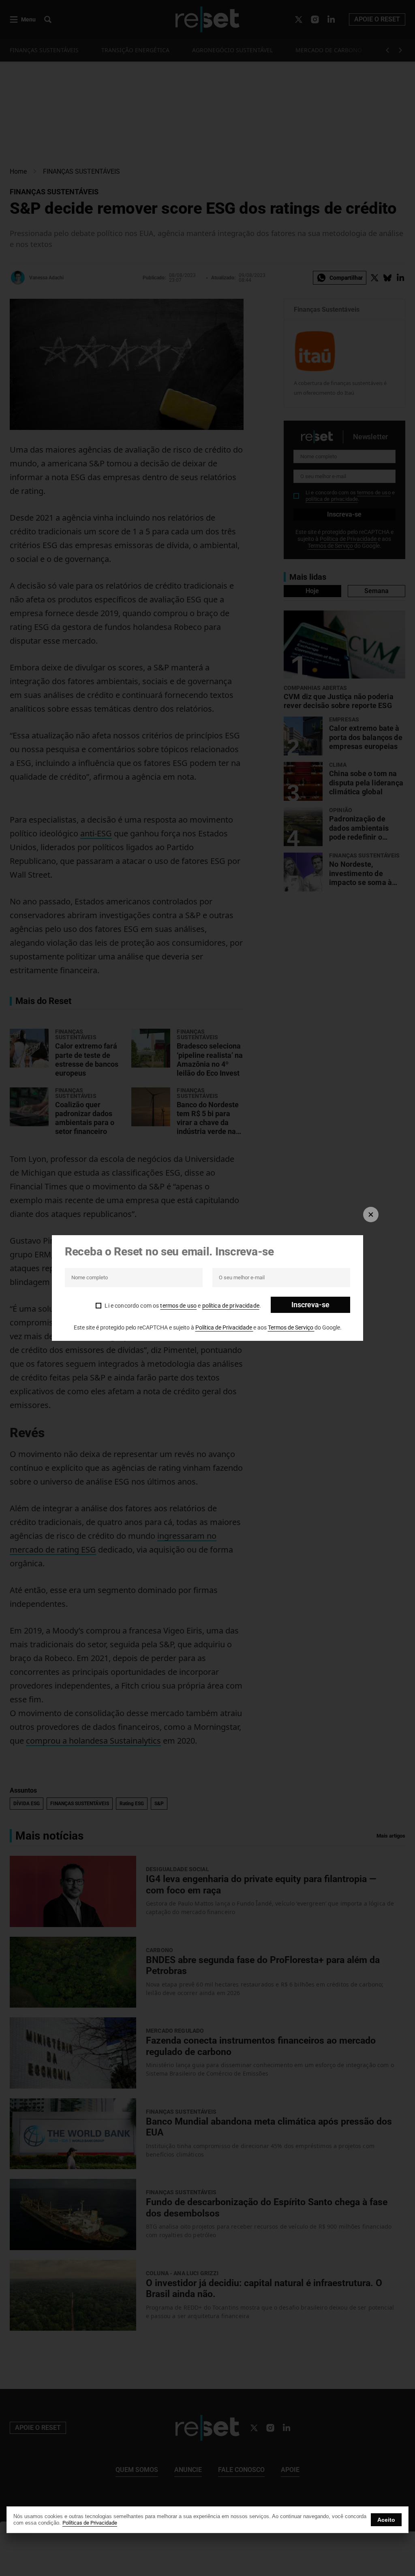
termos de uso (178, 1306)
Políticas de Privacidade (90, 2523)
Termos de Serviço (291, 1327)
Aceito (386, 2520)
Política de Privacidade (224, 1327)
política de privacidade (231, 1306)
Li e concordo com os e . (183, 1306)
